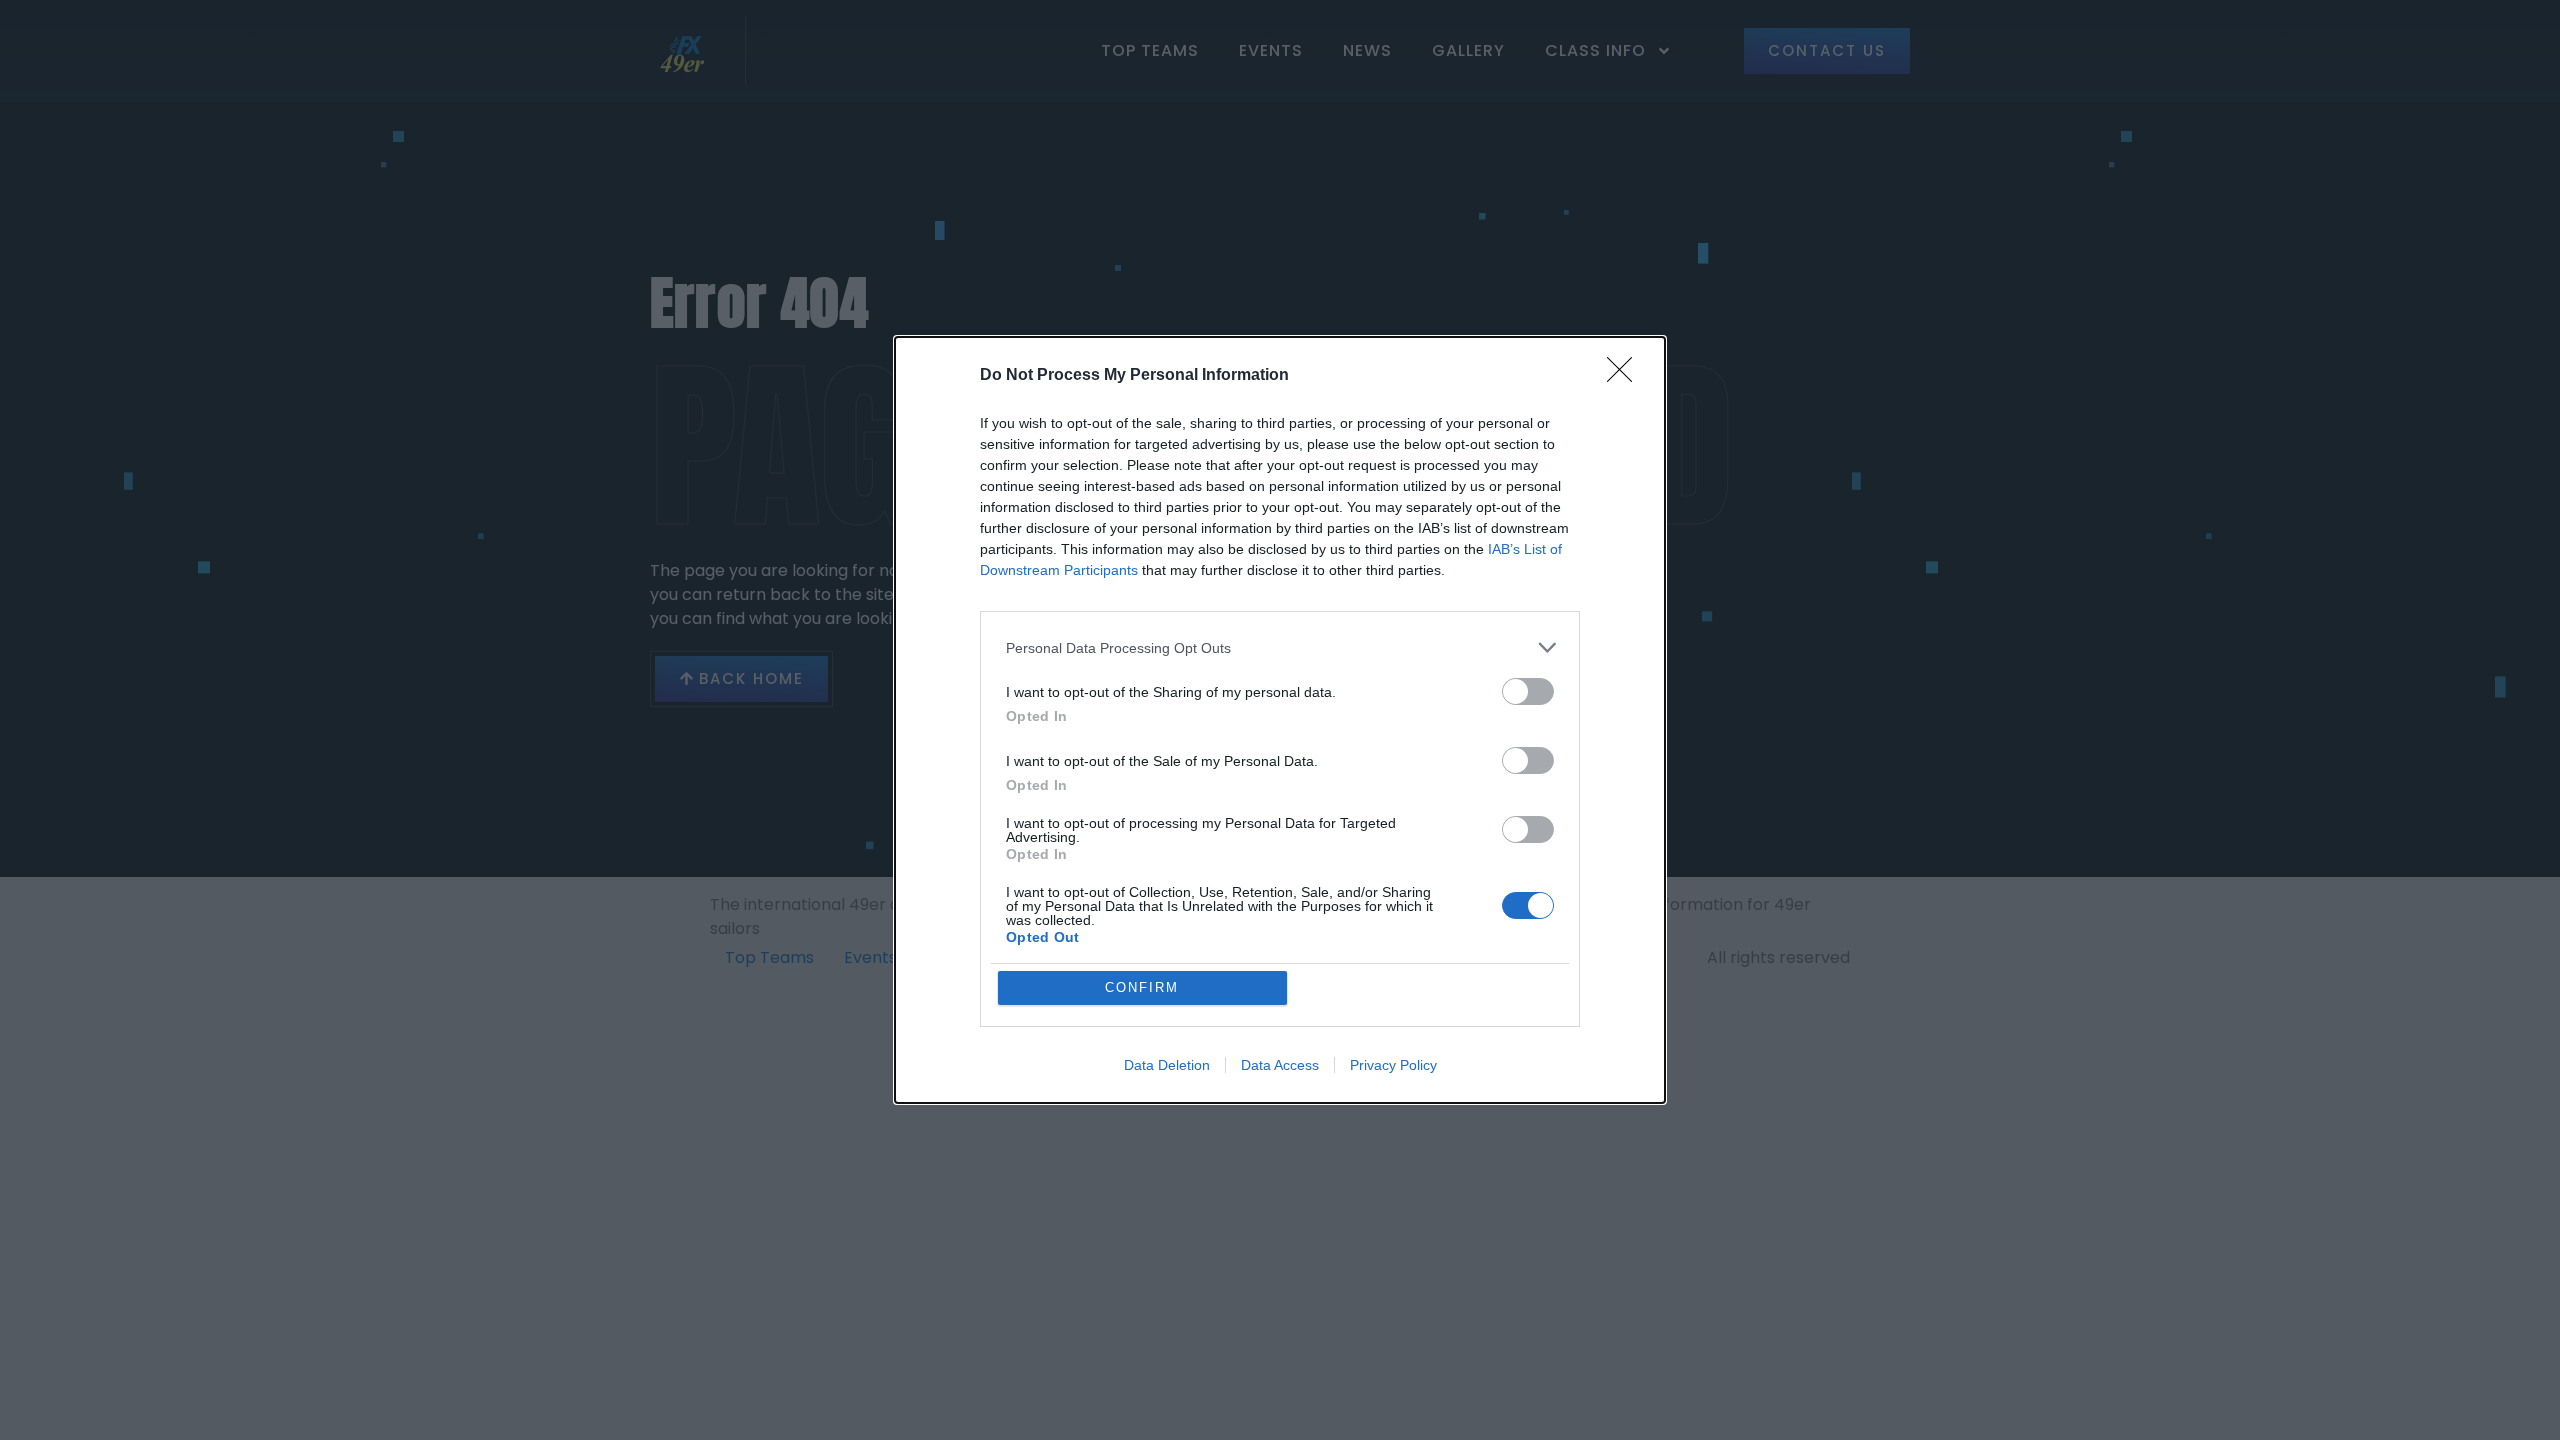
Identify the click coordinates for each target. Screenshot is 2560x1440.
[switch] (1528, 691)
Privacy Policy (1393, 1065)
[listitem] (1280, 647)
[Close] (1626, 376)
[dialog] (1280, 720)
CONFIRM (1142, 987)
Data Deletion (1167, 1065)
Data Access (1280, 1065)
